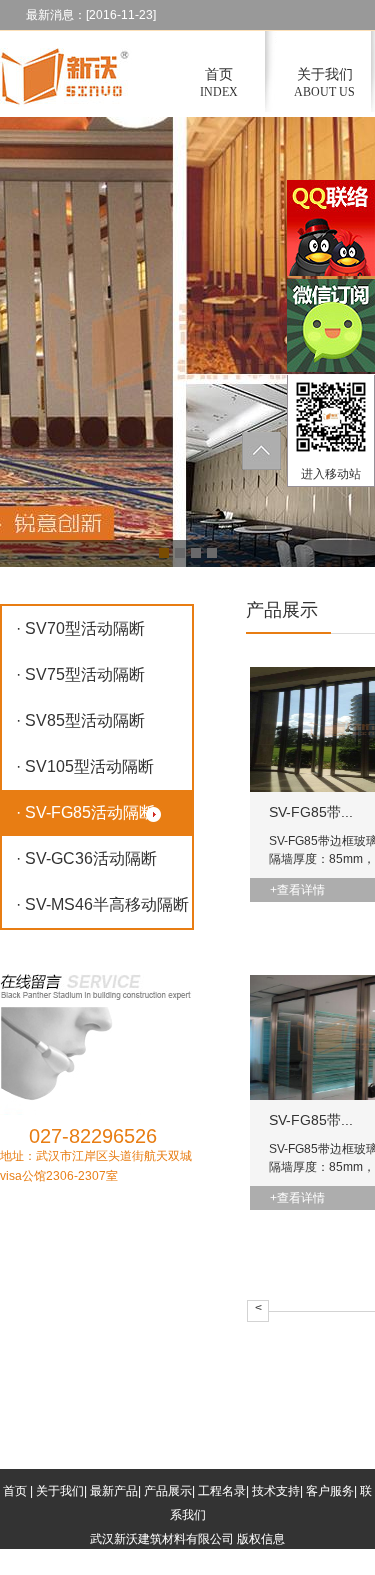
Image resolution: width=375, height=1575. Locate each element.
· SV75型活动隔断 (80, 674)
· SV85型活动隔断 (80, 720)
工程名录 (222, 1491)
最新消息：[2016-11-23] (91, 15)
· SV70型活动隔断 (80, 628)
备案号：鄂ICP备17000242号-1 (213, 1563)
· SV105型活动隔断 (85, 766)
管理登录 (101, 1563)
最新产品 (114, 1491)
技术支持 (276, 1491)
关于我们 (60, 1491)
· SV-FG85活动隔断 (85, 812)
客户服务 (330, 1491)
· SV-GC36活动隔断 (86, 858)
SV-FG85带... (311, 812)
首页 (15, 1491)
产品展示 (168, 1491)
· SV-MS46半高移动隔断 (102, 904)
